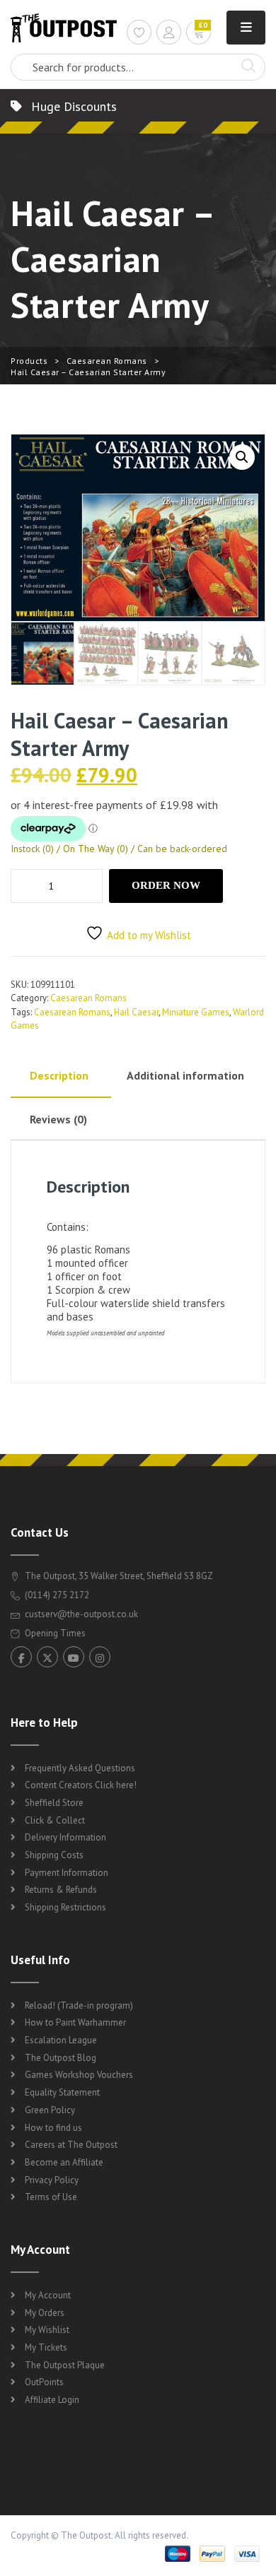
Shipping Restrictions (65, 1907)
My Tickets (46, 2347)
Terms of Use (51, 2197)
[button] (242, 457)
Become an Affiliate (64, 2162)
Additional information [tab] (185, 1075)
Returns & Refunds (61, 1890)
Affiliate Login (52, 2400)
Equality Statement (62, 2092)
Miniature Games (196, 1012)
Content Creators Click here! (81, 1785)
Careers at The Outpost (71, 2145)
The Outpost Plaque (65, 2365)
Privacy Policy (52, 2180)
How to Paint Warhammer (75, 2022)
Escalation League (61, 2040)
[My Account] (169, 34)
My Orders (45, 2313)
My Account (48, 2295)
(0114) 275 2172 (56, 1595)
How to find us (53, 2128)
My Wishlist (47, 2330)
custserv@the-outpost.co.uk (81, 1614)
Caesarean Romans (107, 361)
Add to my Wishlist (149, 935)
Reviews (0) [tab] (58, 1119)
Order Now (166, 885)
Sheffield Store (54, 1803)
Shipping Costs (54, 1855)
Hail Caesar (136, 1012)
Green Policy (50, 2110)
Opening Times (54, 1633)
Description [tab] (59, 1075)
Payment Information (67, 1873)
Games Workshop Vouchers (79, 2075)
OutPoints (44, 2382)
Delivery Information (65, 1837)
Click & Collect (55, 1820)
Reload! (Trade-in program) (79, 2005)
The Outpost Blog (61, 2058)
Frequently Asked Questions (80, 1768)
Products (29, 361)
